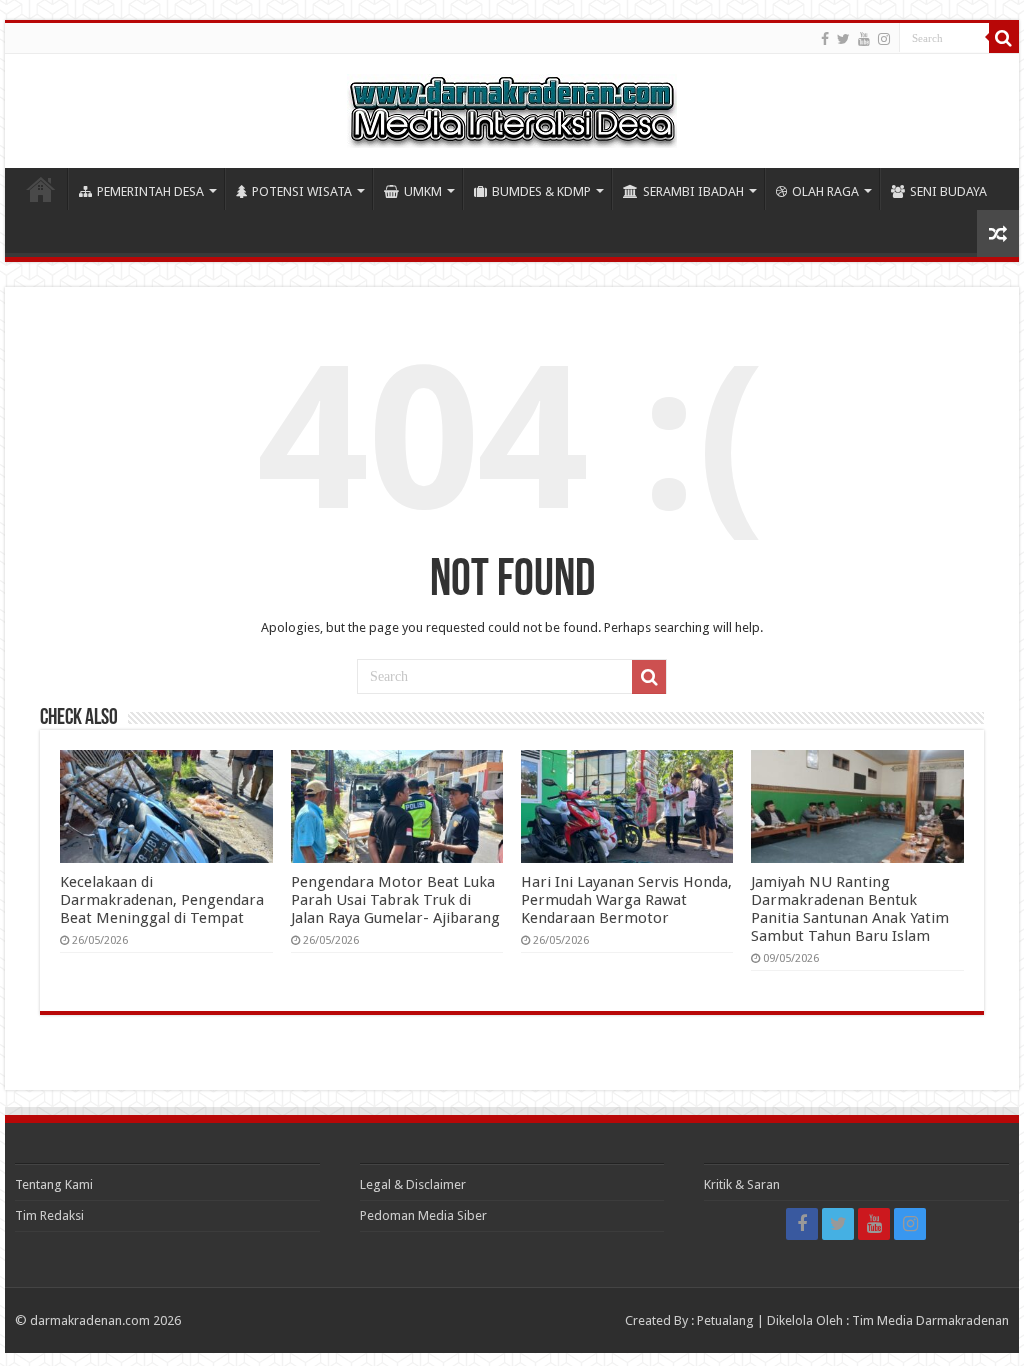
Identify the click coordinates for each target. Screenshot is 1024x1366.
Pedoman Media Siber (423, 1215)
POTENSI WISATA (302, 191)
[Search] (1004, 38)
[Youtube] (864, 39)
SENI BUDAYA (948, 191)
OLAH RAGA (825, 191)
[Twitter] (843, 39)
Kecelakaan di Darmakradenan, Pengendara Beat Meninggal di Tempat (162, 900)
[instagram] (884, 39)
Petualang (725, 1320)
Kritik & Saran (742, 1184)
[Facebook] (825, 39)
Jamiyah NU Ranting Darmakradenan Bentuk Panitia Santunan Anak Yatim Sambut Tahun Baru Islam (850, 909)
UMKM (423, 191)
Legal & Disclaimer (413, 1184)
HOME (41, 189)
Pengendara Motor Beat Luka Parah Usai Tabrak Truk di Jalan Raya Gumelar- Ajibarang (395, 900)
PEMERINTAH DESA (150, 191)
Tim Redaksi (49, 1215)
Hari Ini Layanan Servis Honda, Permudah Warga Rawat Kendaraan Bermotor (626, 900)
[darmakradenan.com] (512, 107)
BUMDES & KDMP (541, 191)
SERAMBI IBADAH (693, 191)
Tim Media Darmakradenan (930, 1320)
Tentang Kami (54, 1184)
